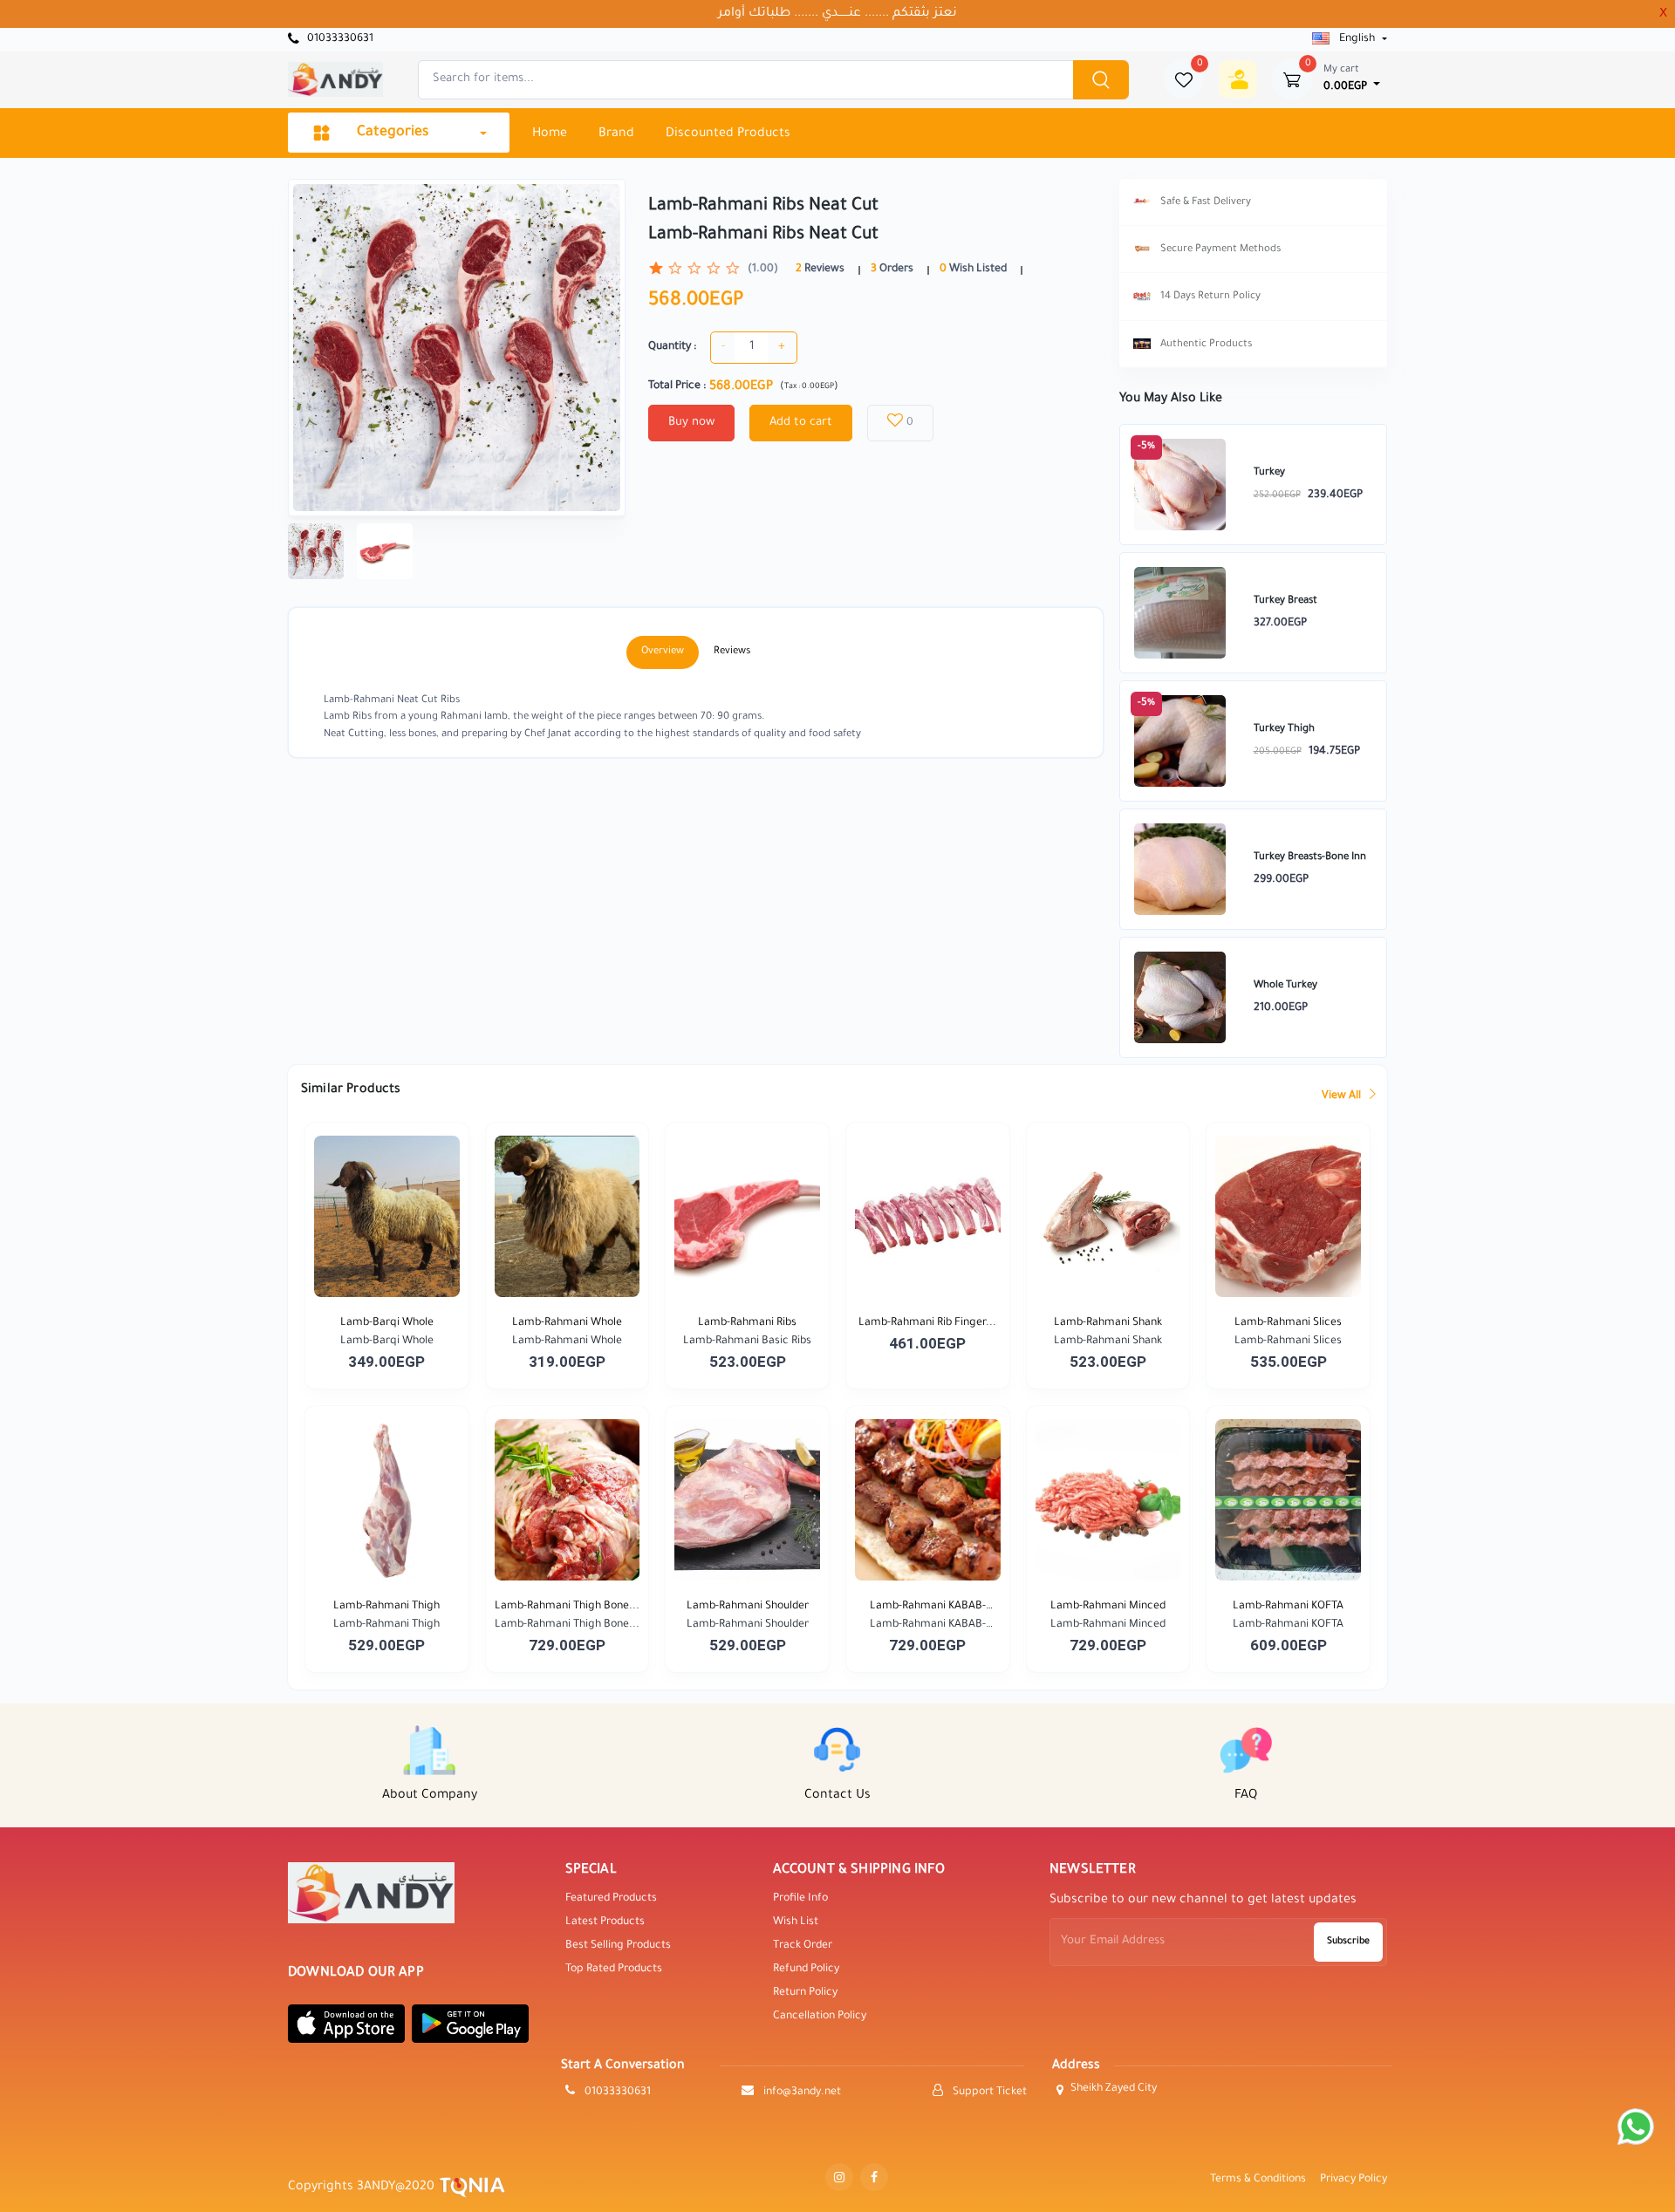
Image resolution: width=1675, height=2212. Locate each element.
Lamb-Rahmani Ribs (747, 1323)
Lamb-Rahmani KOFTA (1288, 1607)
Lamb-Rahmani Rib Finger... (927, 1323)
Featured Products (611, 1899)
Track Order (803, 1946)
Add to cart (801, 423)
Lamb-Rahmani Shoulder (748, 1607)
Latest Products (605, 1922)
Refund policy (806, 1970)
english (1357, 39)
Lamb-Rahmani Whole (567, 1323)
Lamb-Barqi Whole (387, 1323)
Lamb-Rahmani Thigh (386, 1607)
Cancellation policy (820, 2017)
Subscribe (1348, 1942)
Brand (616, 134)
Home (550, 134)
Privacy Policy (1354, 2180)
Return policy (805, 1993)
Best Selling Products (618, 1946)
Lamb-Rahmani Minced (1108, 1607)
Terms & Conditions (1258, 2180)
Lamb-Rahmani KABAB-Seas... (928, 1608)
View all (1343, 1096)
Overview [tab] (663, 652)
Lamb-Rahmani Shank (1108, 1323)
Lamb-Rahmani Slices (1288, 1323)
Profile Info (800, 1899)
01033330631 (339, 39)
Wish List (796, 1922)
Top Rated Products (614, 1970)
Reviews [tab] (732, 652)
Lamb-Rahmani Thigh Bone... (567, 1607)
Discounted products (728, 134)
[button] (346, 2024)
